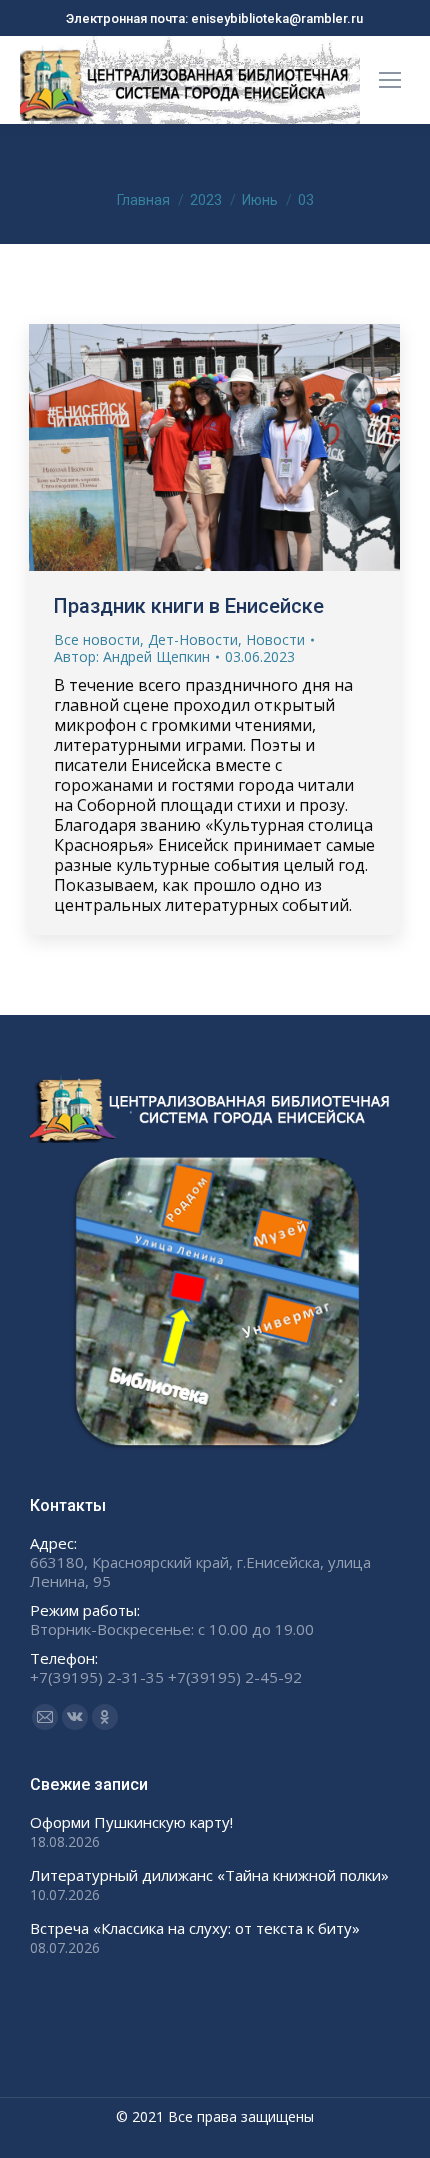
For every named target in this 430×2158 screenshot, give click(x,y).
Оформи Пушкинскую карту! (131, 1822)
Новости (275, 639)
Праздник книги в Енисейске (189, 606)
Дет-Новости (193, 639)
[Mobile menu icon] (390, 80)
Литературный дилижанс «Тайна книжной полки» (209, 1875)
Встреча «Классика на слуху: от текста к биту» (195, 1928)
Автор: (132, 656)
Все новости (97, 639)
